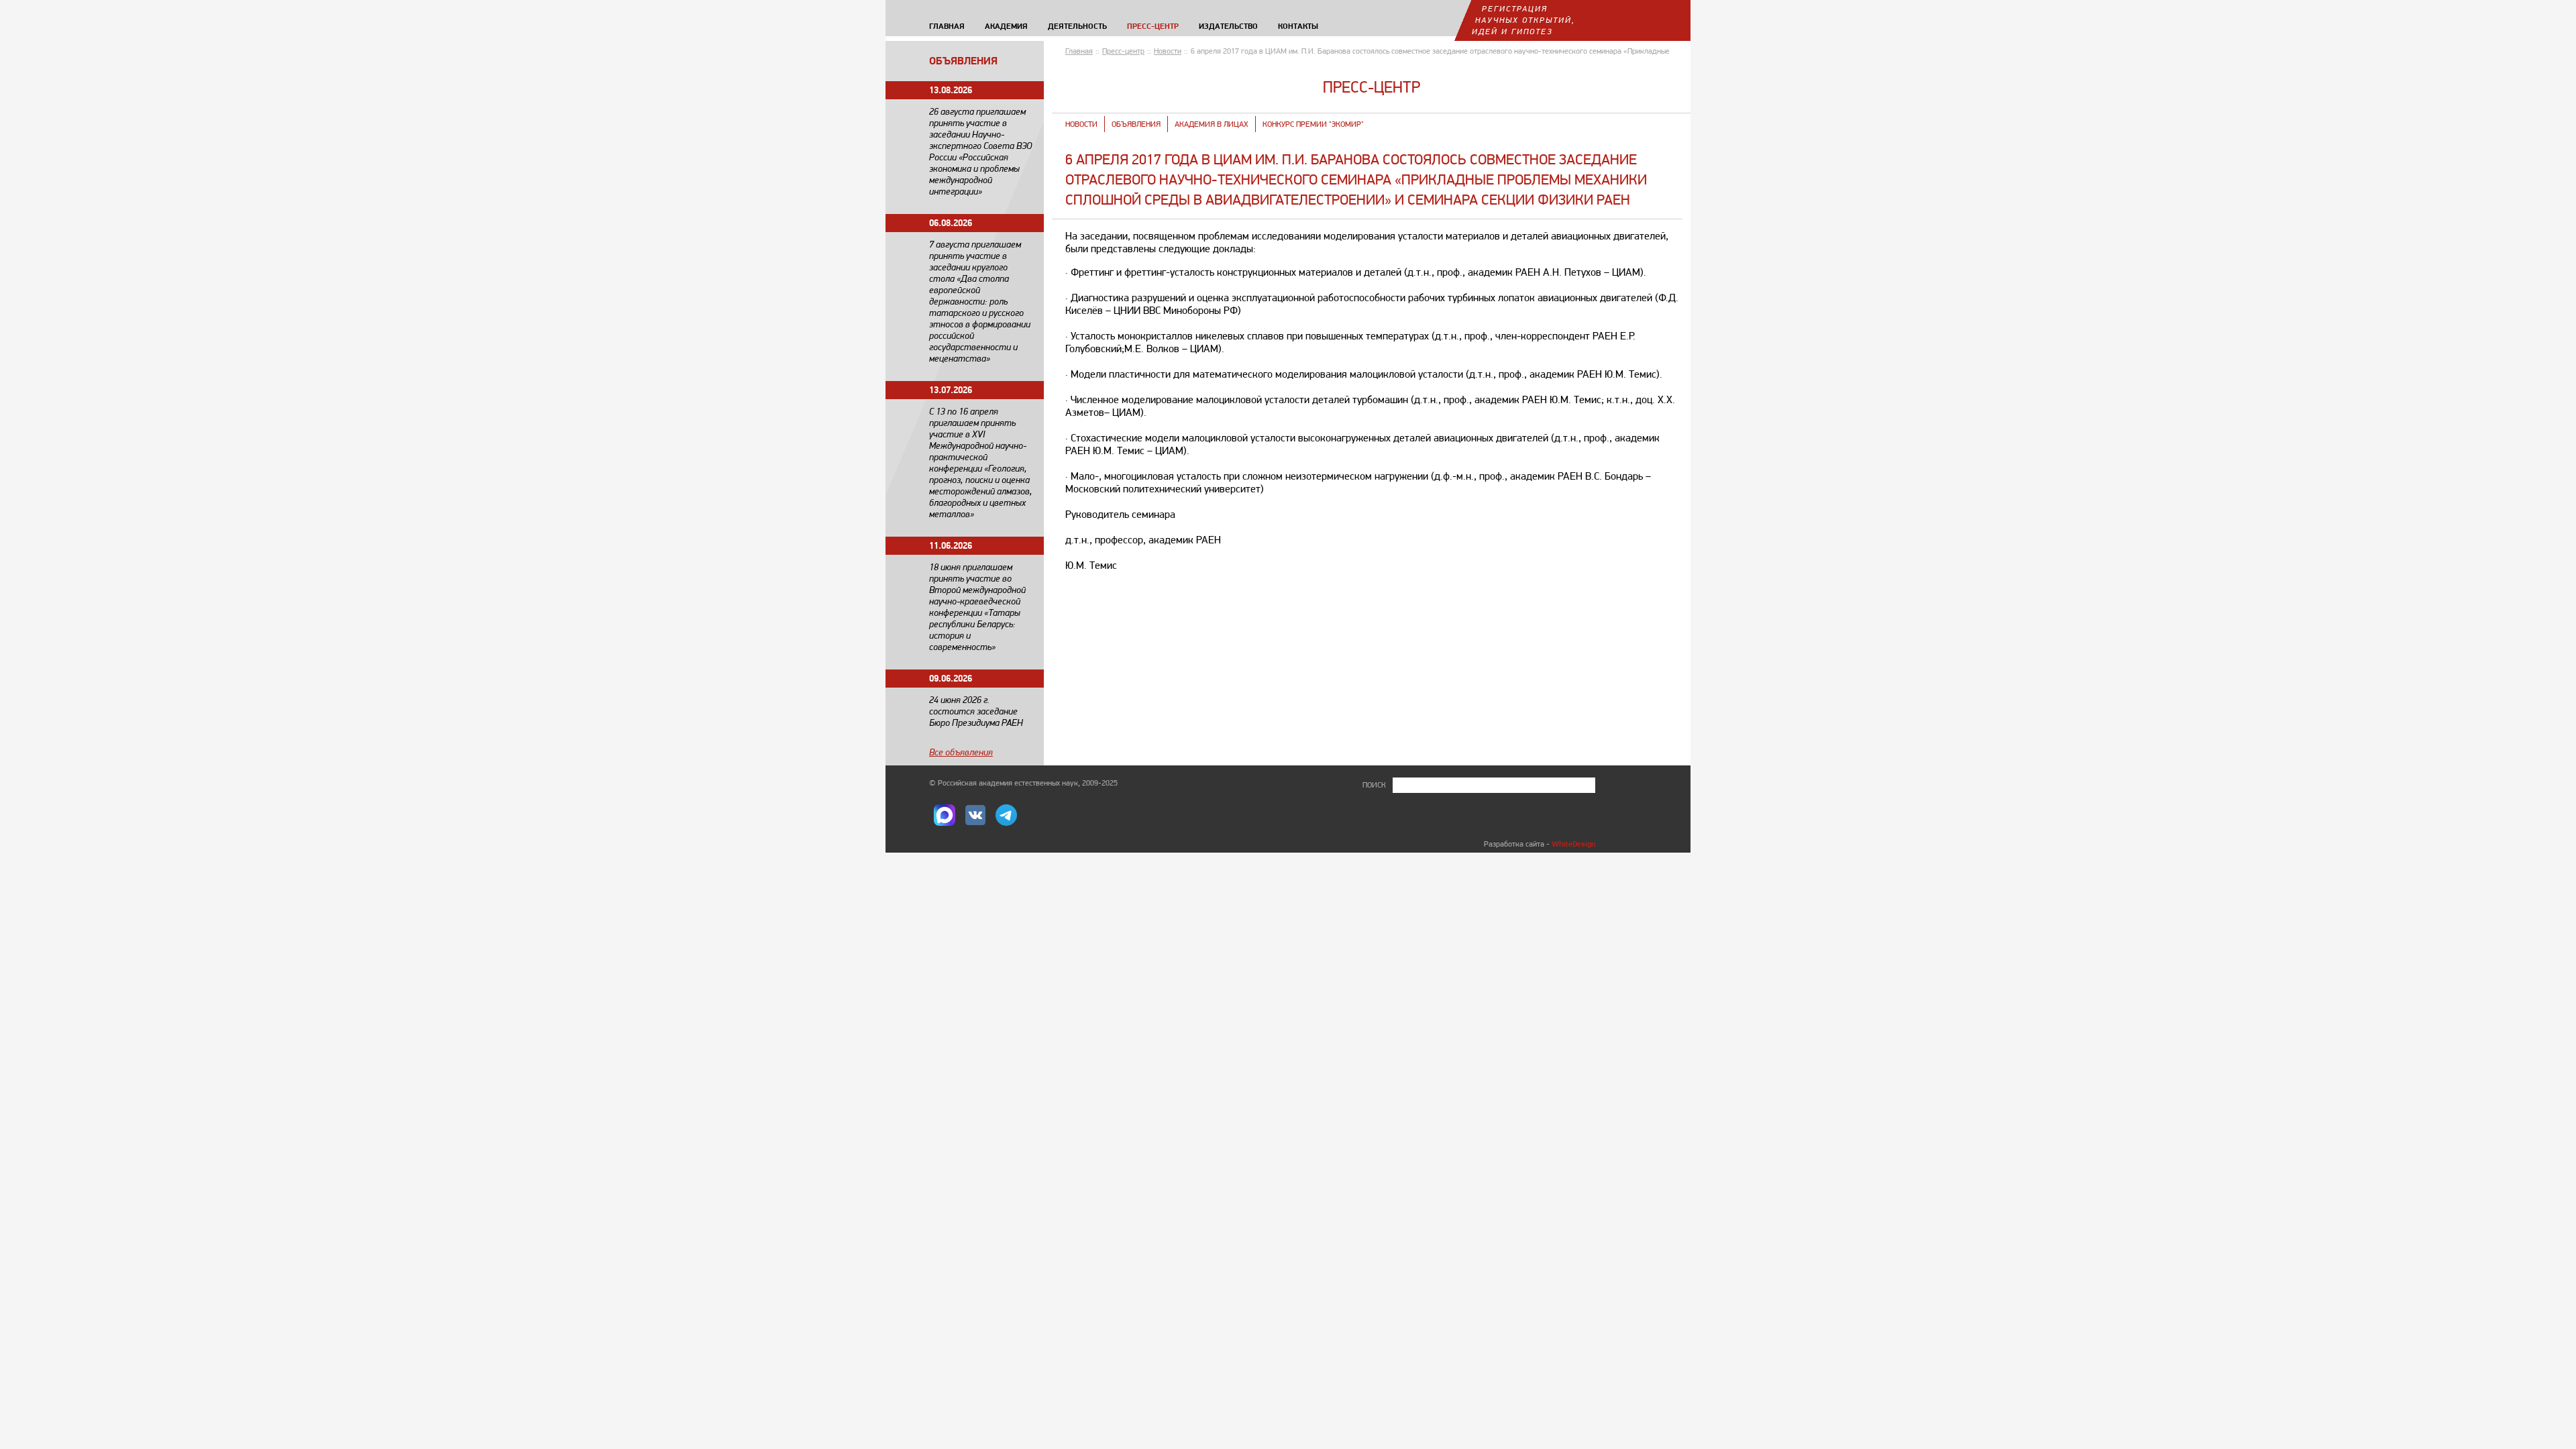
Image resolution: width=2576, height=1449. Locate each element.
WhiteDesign (1573, 844)
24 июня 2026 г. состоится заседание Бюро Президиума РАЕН (976, 711)
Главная (1079, 51)
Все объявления (961, 752)
